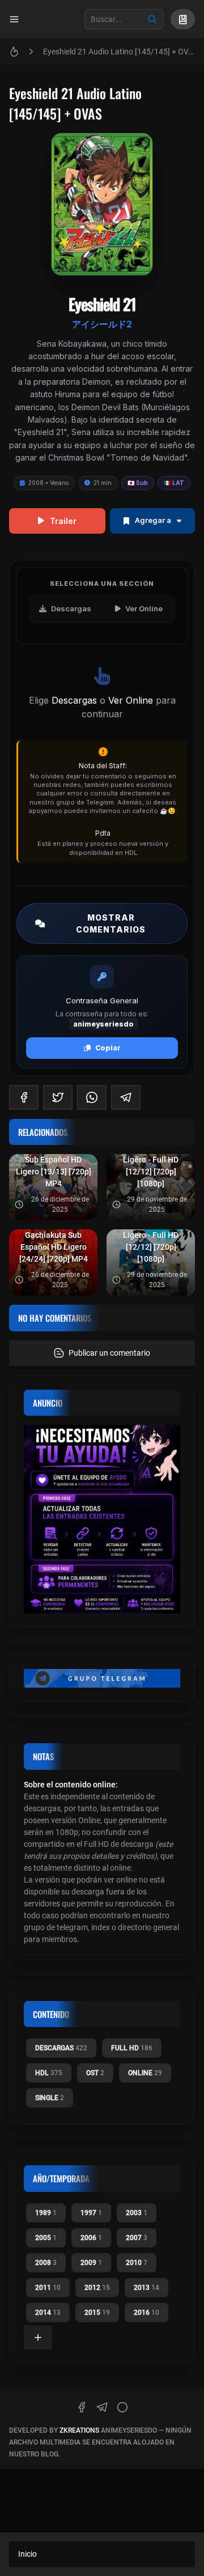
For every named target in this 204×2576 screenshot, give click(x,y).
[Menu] (14, 19)
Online (145, 2073)
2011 (48, 2288)
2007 (137, 2238)
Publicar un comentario (109, 1353)
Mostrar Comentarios (111, 923)
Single (50, 2098)
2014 (48, 2313)
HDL (49, 2073)
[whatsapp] (92, 1097)
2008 (46, 2263)
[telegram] (126, 1097)
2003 (137, 2213)
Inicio (27, 2554)
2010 (137, 2263)
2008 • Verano (48, 483)
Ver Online (144, 608)
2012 (97, 2288)
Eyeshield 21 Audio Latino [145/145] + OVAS (119, 52)
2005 (46, 2238)
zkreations (79, 2430)
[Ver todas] (38, 2337)
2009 (91, 2263)
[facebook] (24, 1097)
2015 (97, 2313)
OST (95, 2073)
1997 (91, 2213)
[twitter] (58, 1097)
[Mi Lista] (183, 19)
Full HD (132, 2048)
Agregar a (153, 520)
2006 (91, 2238)
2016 (146, 2313)
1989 (46, 2213)
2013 (146, 2288)
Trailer (63, 521)
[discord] (122, 2407)
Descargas (71, 608)
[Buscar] (152, 19)
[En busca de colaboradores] (102, 1519)
